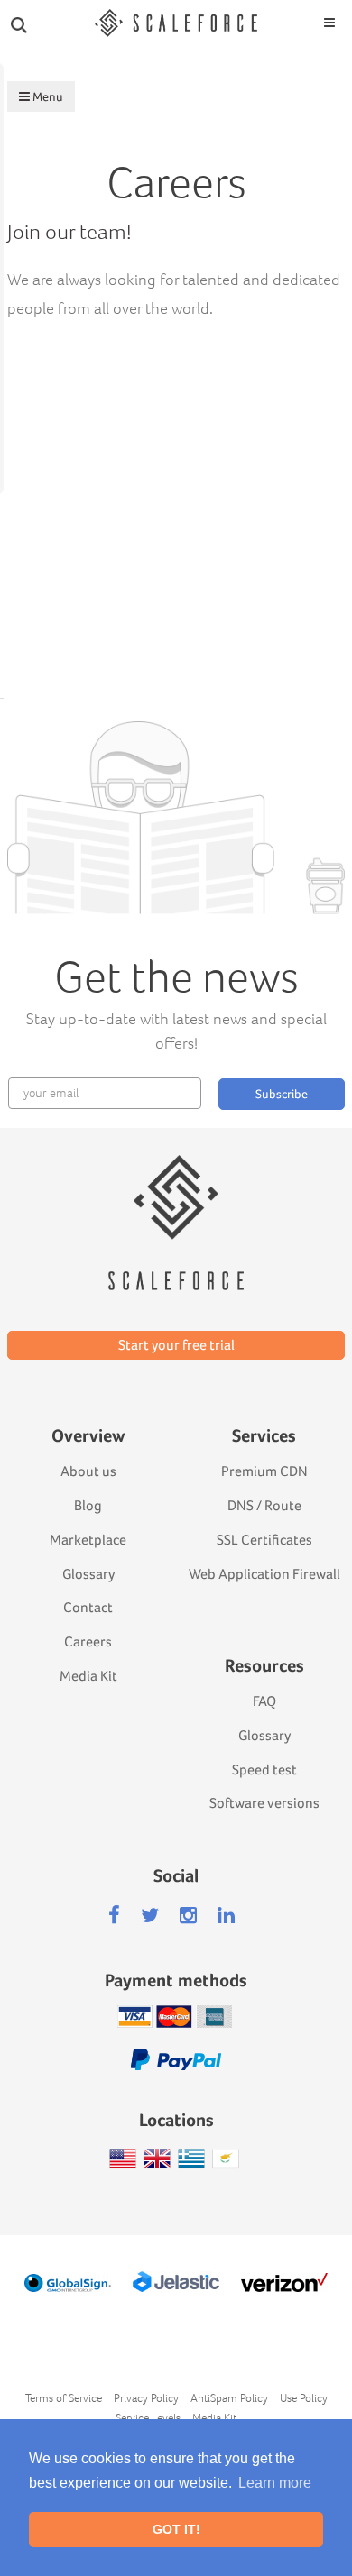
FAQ (264, 1701)
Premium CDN (264, 1471)
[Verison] (285, 2283)
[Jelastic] (176, 2282)
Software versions (264, 1803)
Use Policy (304, 2398)
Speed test (264, 1769)
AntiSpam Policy (229, 2398)
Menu (46, 96)
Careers (88, 1641)
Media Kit (88, 1676)
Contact (88, 1607)
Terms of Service (64, 2398)
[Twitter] (150, 1916)
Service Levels (148, 2418)
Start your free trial (176, 1345)
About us (88, 1471)
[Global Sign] (68, 2283)
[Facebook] (114, 1916)
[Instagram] (188, 1916)
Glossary (88, 1574)
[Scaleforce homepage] (176, 1197)
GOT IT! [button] (176, 2529)
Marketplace (88, 1540)
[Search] (19, 23)
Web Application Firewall (264, 1574)
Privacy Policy (146, 2398)
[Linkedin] (226, 1916)
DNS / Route (264, 1505)
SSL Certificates (264, 1540)
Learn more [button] (275, 2483)
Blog (88, 1505)
